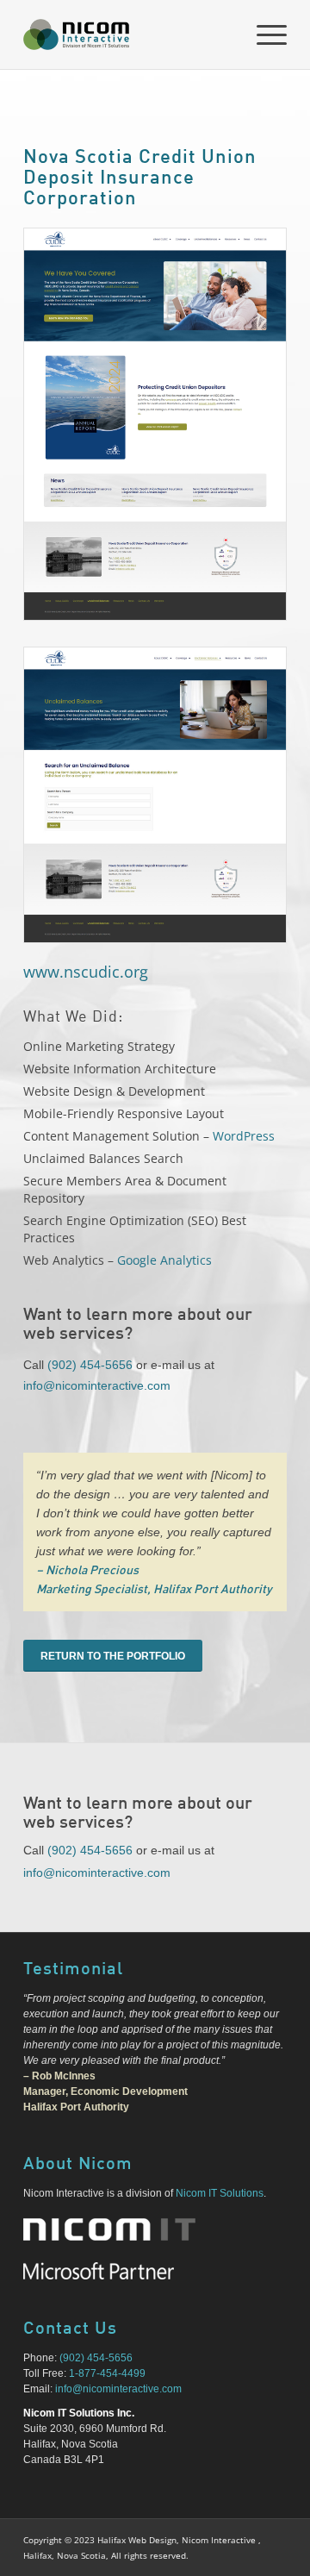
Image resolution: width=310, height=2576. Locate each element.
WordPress (244, 1136)
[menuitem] (263, 34)
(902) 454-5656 (90, 1365)
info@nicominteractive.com (97, 1385)
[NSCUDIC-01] (155, 424)
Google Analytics (164, 1260)
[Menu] (263, 34)
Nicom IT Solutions (220, 2193)
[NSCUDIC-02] (155, 795)
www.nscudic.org (86, 972)
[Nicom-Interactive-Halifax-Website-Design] (129, 34)
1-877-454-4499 (107, 2373)
